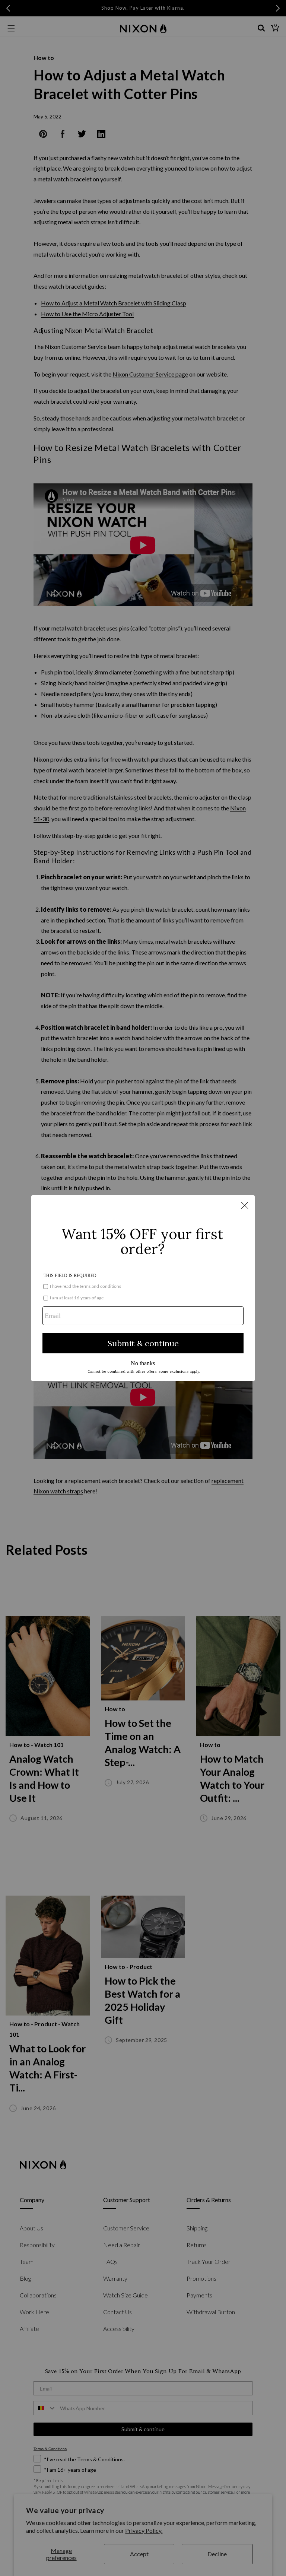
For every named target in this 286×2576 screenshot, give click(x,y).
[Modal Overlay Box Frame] (143, 1288)
